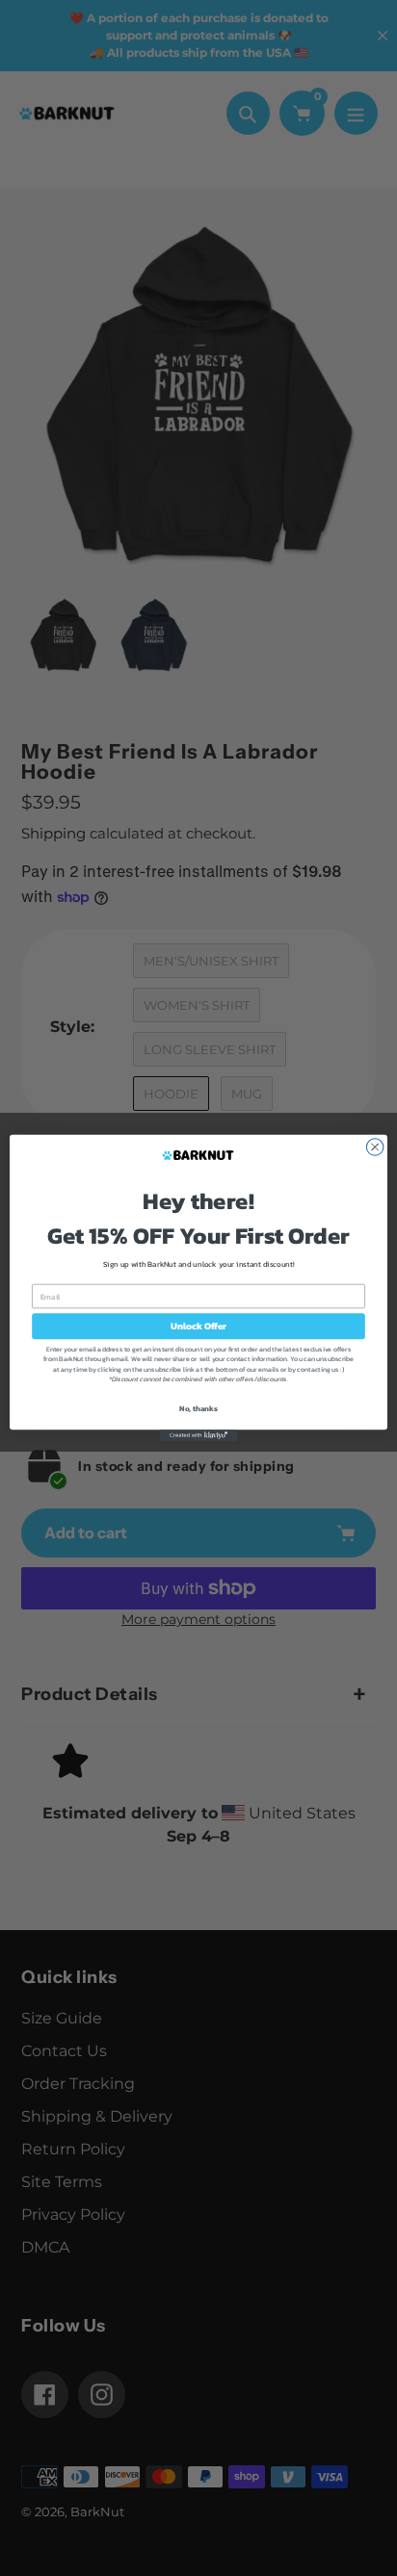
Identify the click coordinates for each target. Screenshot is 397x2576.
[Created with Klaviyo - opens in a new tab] (198, 1435)
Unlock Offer (199, 1326)
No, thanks (198, 1408)
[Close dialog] (375, 1147)
